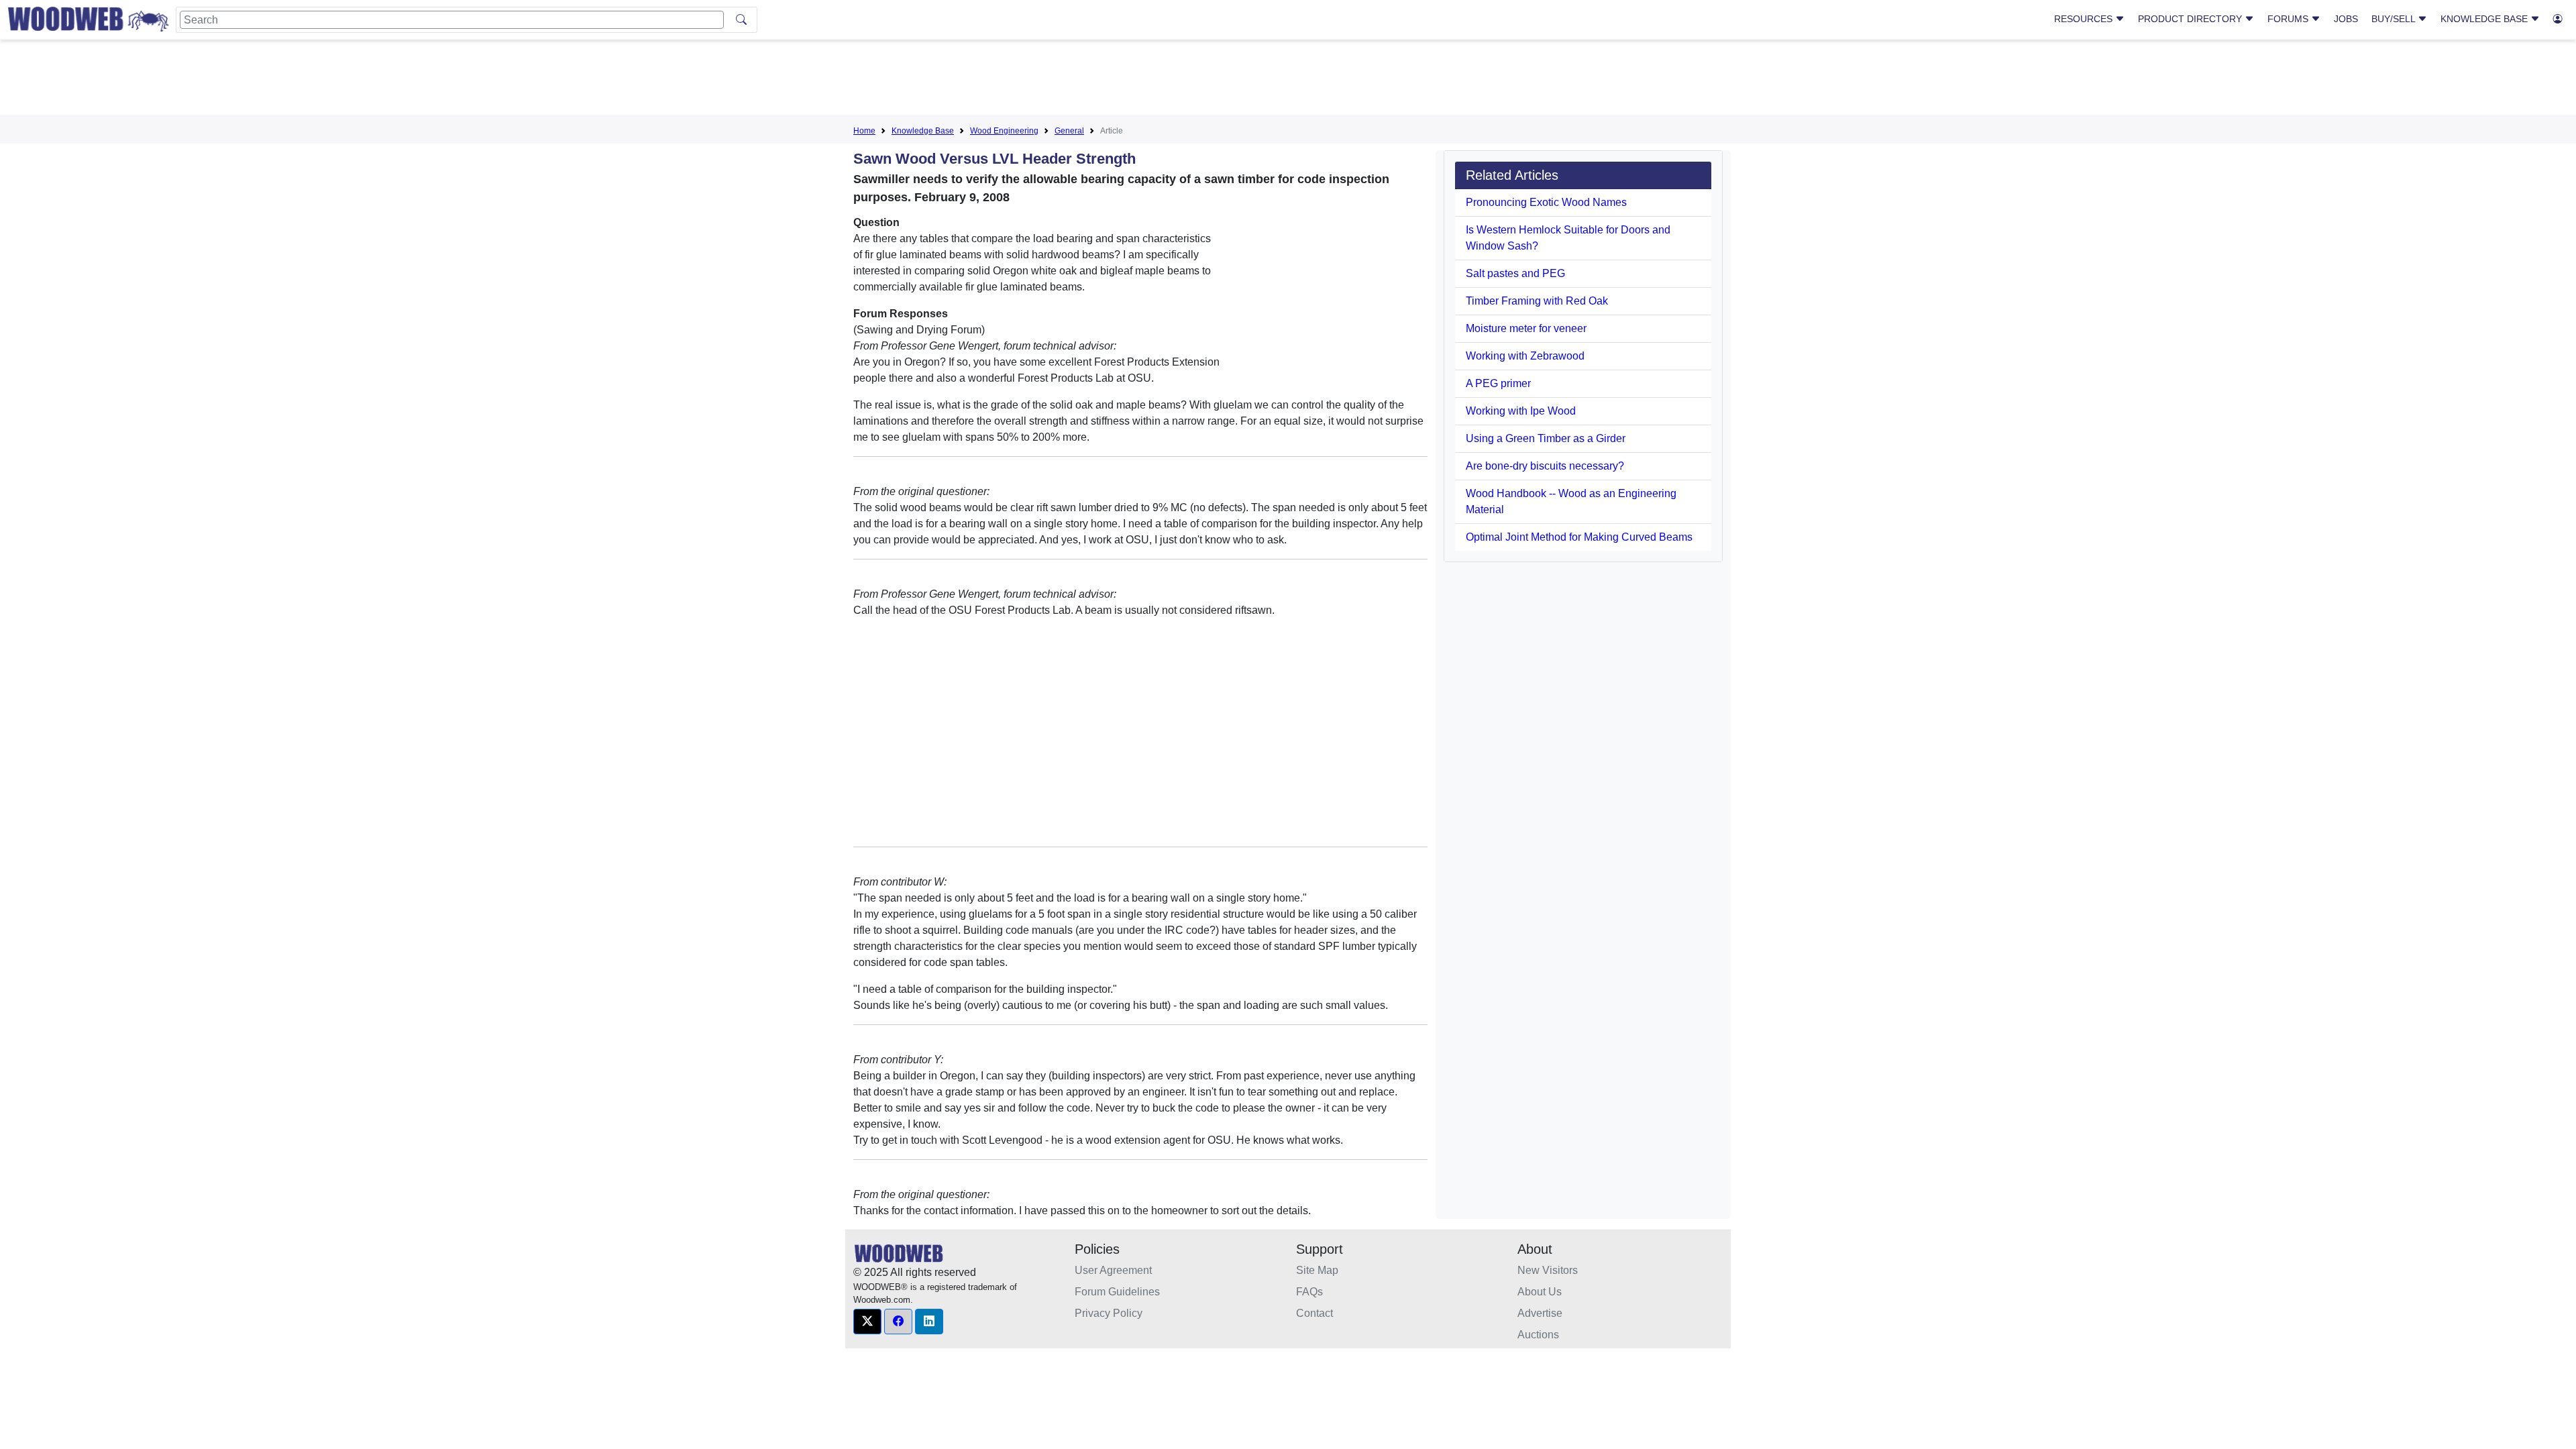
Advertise (1540, 1313)
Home (864, 131)
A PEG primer (1498, 383)
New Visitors (1548, 1270)
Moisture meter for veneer (1526, 328)
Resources (2085, 19)
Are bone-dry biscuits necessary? (1545, 466)
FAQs (1309, 1292)
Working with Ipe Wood (1521, 411)
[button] (867, 1322)
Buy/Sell (2395, 19)
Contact (1314, 1313)
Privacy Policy (1109, 1313)
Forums (2289, 19)
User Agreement (1113, 1270)
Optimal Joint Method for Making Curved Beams (1579, 537)
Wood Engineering (1004, 131)
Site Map (1317, 1270)
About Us (1540, 1292)
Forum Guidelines (1117, 1292)
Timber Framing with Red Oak (1537, 301)
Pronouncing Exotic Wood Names (1546, 202)
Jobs (2346, 19)
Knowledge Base (2485, 19)
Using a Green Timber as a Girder (1546, 438)
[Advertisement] (1288, 80)
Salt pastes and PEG (1515, 273)
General (1069, 131)
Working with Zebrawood (1525, 356)
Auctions (1538, 1335)
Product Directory (2191, 19)
